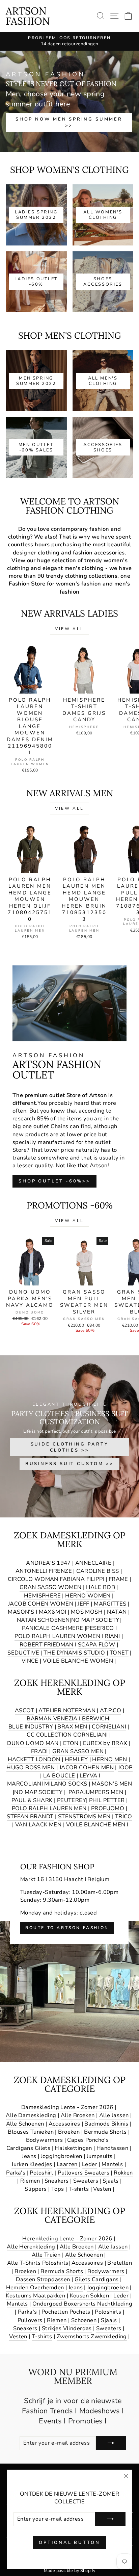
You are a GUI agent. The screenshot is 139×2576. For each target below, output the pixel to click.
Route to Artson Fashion (67, 1928)
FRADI (39, 1751)
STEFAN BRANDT (30, 1816)
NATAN (117, 1612)
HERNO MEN (109, 1759)
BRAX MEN (72, 1727)
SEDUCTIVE (23, 1653)
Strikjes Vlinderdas (67, 2328)
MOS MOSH (87, 1612)
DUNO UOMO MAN (33, 1743)
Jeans (29, 2156)
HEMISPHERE (42, 1596)
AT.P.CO (110, 1710)
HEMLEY (76, 1759)
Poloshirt (41, 2173)
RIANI (112, 1636)
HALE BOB (101, 1587)
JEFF (84, 1604)
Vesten (102, 2189)
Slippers (36, 2189)
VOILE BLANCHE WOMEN (78, 1661)
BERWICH (96, 1719)
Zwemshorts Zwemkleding (92, 2336)
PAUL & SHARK (32, 1800)
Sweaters (86, 2181)
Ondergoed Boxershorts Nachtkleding (82, 2304)
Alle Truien (46, 2255)
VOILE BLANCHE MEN (96, 1825)
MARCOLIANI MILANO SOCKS (47, 1784)
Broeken (69, 2132)
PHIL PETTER (107, 1800)
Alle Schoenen (25, 2124)
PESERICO (100, 1628)
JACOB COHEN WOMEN (41, 1604)
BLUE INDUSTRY (31, 1727)
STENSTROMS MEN (84, 1816)
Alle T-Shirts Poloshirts (38, 2263)
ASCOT (24, 1710)
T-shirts (79, 2189)
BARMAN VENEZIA (52, 1719)
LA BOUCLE (59, 1776)
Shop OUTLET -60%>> (54, 1181)
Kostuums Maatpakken (35, 2296)
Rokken (123, 2173)
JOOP (125, 1767)
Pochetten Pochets (66, 2312)
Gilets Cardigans (97, 2279)
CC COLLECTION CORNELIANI (67, 1735)
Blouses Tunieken (31, 2132)
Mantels (112, 2164)
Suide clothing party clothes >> (70, 1447)
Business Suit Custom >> (70, 1464)
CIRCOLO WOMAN (33, 1579)
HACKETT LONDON (34, 1759)
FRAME (118, 1579)
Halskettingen (73, 2148)
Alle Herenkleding (31, 2247)
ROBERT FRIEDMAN (47, 1645)
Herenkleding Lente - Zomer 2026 (67, 2239)
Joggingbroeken (62, 2156)
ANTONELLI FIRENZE (44, 1571)
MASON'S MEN (112, 1784)
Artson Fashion (28, 16)
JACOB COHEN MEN (87, 1767)
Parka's (16, 2173)
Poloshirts (108, 2312)
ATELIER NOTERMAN (67, 1710)
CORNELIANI (109, 1727)
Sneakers (57, 2181)
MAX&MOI (53, 1612)
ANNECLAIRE (93, 1563)
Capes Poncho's (88, 2140)
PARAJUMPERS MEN (96, 1792)
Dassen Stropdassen (43, 2279)
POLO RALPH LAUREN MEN (49, 1808)
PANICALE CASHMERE (52, 1628)
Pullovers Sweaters (83, 2173)
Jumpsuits (100, 2156)
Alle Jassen (114, 2115)
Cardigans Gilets (29, 2148)
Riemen (30, 2181)
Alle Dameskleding (31, 2115)
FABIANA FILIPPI (82, 1579)
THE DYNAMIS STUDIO (74, 1653)
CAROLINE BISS (98, 1571)
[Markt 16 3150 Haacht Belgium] (69, 1952)
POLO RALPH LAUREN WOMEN (57, 1636)
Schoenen (84, 2320)
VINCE (30, 1661)
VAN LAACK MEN (38, 1825)
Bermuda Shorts (105, 2132)
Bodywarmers (45, 2140)
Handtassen (112, 2148)
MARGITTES (110, 1604)
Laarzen (67, 2164)
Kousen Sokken (89, 2296)
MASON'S (21, 1612)
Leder (90, 2164)
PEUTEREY (72, 1800)
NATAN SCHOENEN (43, 1620)
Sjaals (110, 2181)
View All (69, 629)
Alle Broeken (78, 2115)
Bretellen (120, 2263)
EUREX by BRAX (105, 1743)
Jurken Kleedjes (32, 2164)
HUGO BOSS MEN (31, 1767)
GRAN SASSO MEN (78, 1751)
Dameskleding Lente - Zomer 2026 (67, 2107)
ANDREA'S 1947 (49, 1563)
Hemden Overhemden (35, 2287)
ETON (71, 1743)
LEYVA (89, 1776)
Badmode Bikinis (106, 2124)
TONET (119, 1653)
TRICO (124, 1816)
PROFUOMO (108, 1808)
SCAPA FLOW (96, 1645)
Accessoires (64, 2124)
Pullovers (30, 2320)
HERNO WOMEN (88, 1596)
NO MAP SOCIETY (95, 1620)
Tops (58, 2189)
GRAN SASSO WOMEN (51, 1587)
